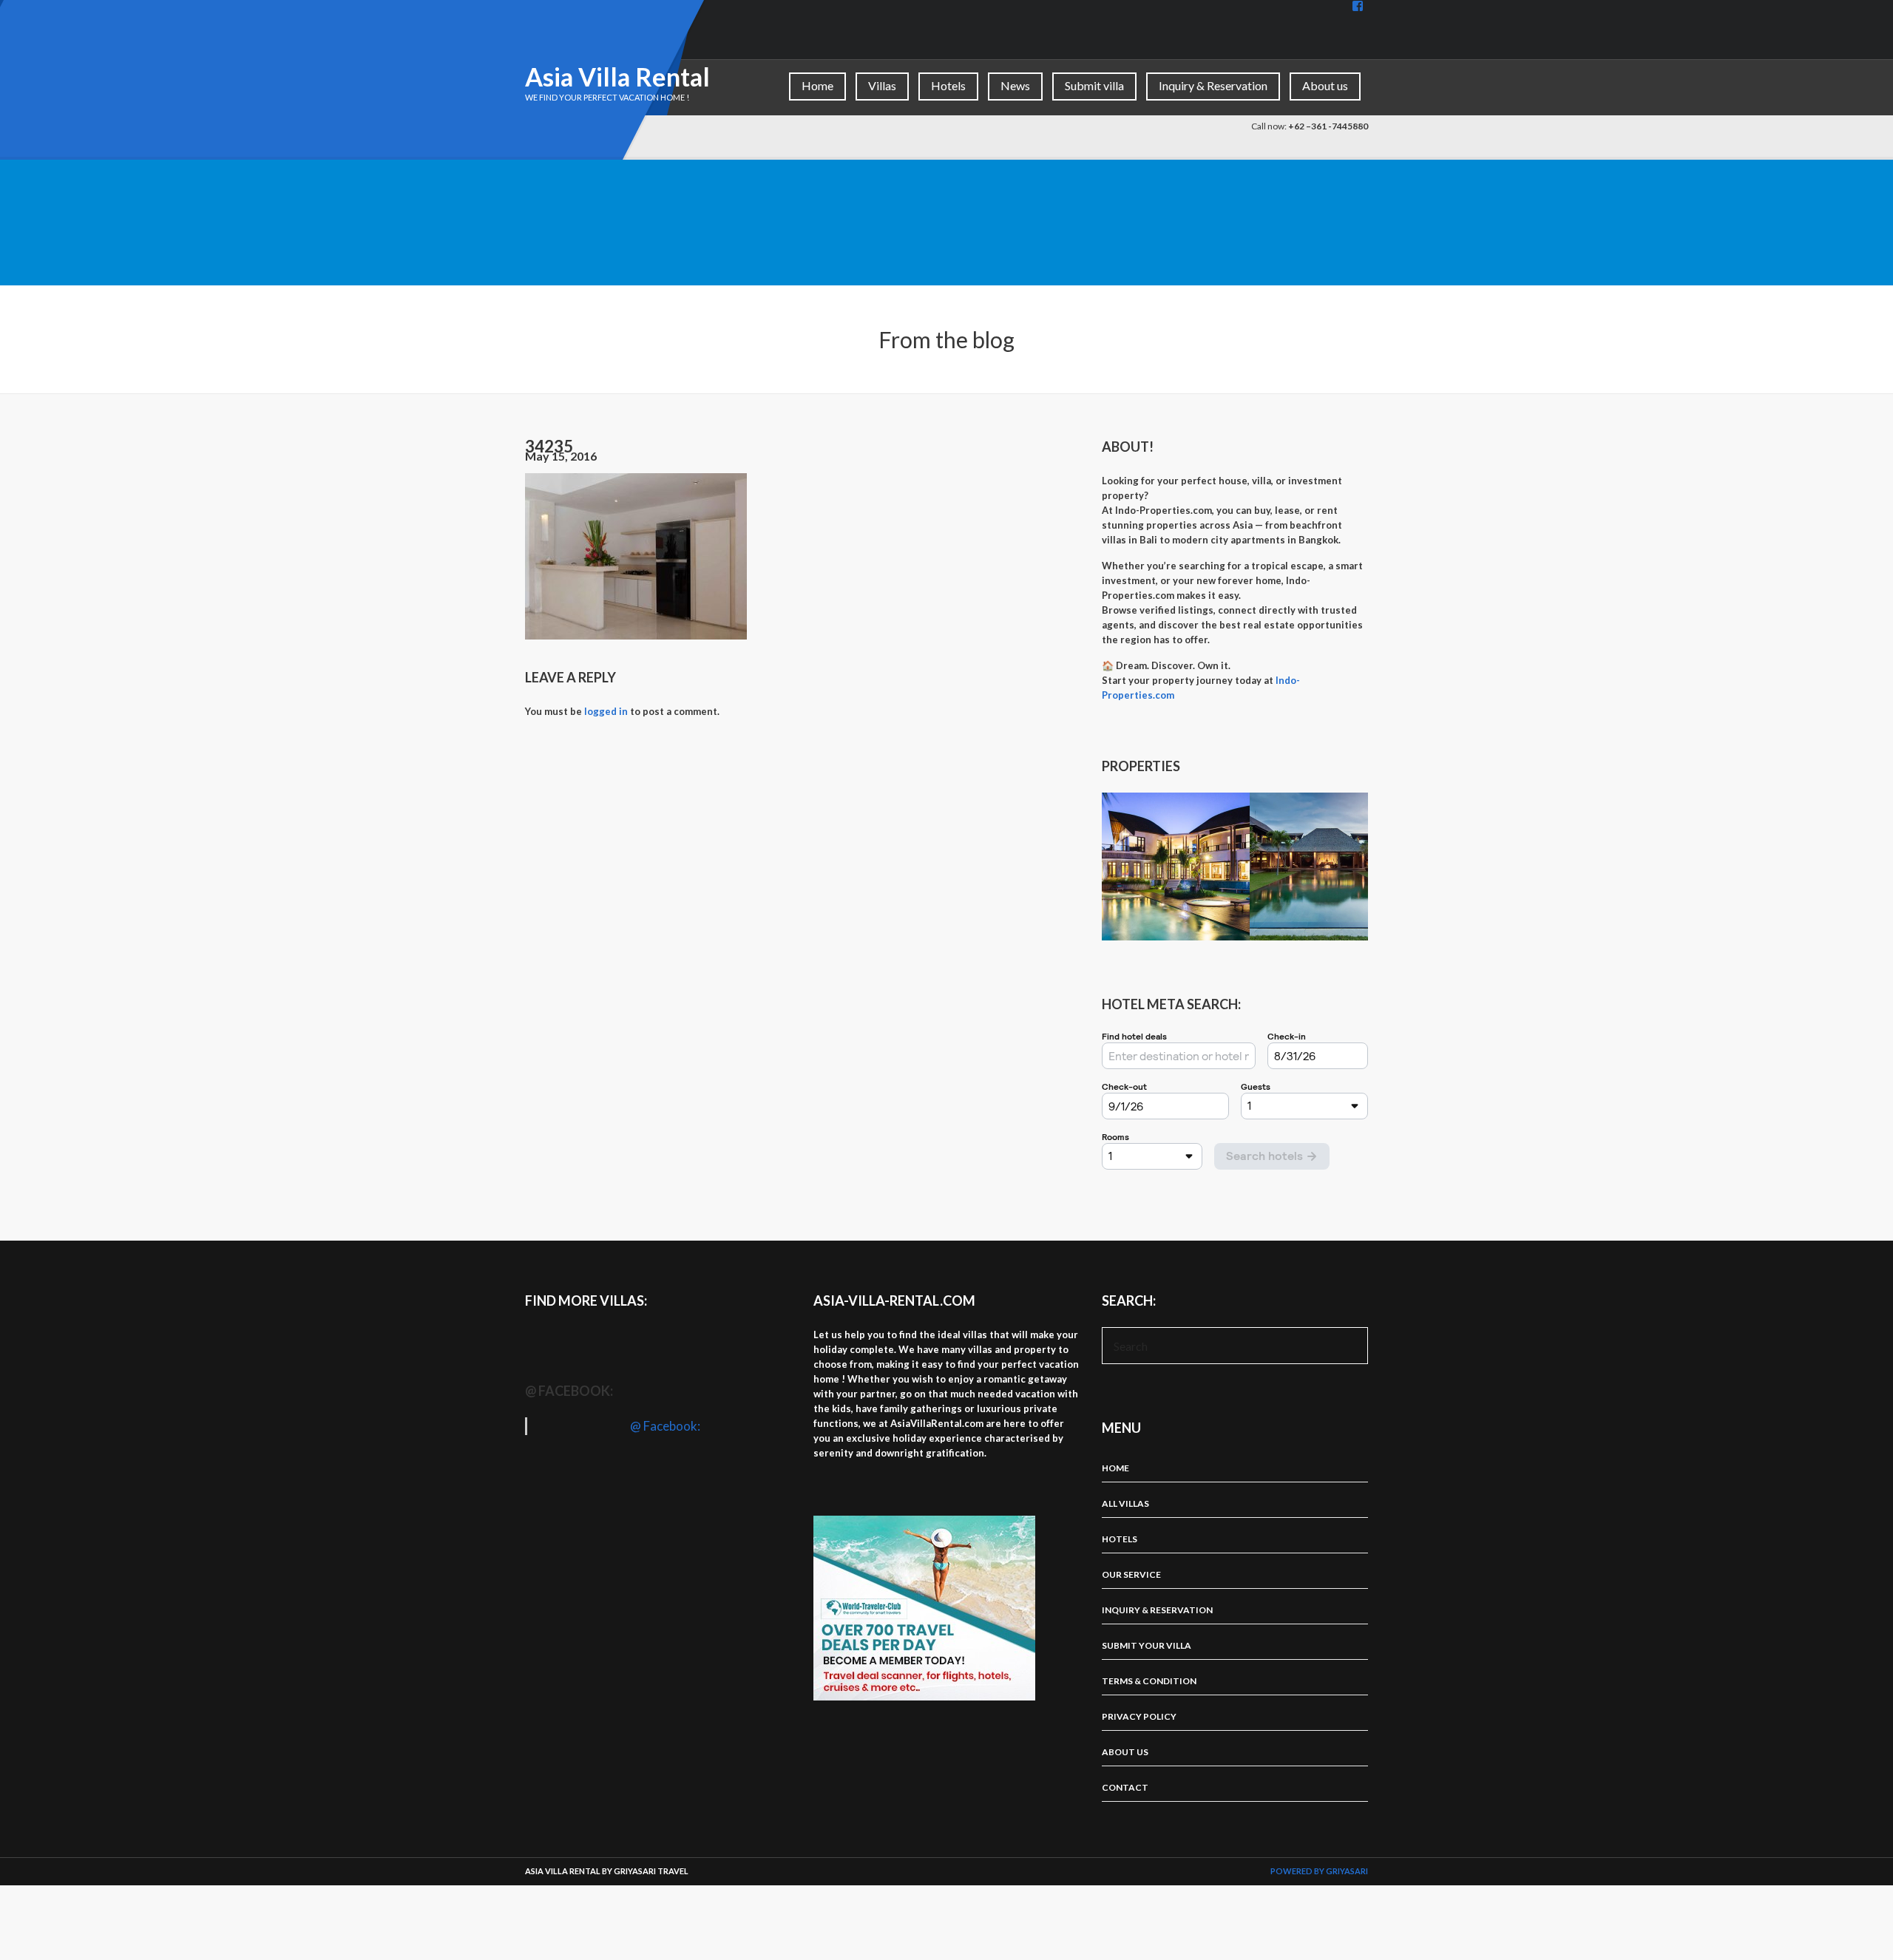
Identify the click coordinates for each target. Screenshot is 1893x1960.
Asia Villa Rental (617, 77)
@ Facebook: (569, 1391)
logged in (606, 711)
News (1015, 85)
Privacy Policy (1139, 1716)
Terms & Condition (1149, 1681)
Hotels (948, 85)
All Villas (1125, 1503)
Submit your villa (1147, 1645)
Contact (1125, 1787)
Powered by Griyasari (1319, 1871)
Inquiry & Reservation (1213, 85)
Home (817, 85)
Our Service (1131, 1574)
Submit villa (1094, 85)
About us (1325, 85)
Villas (882, 85)
